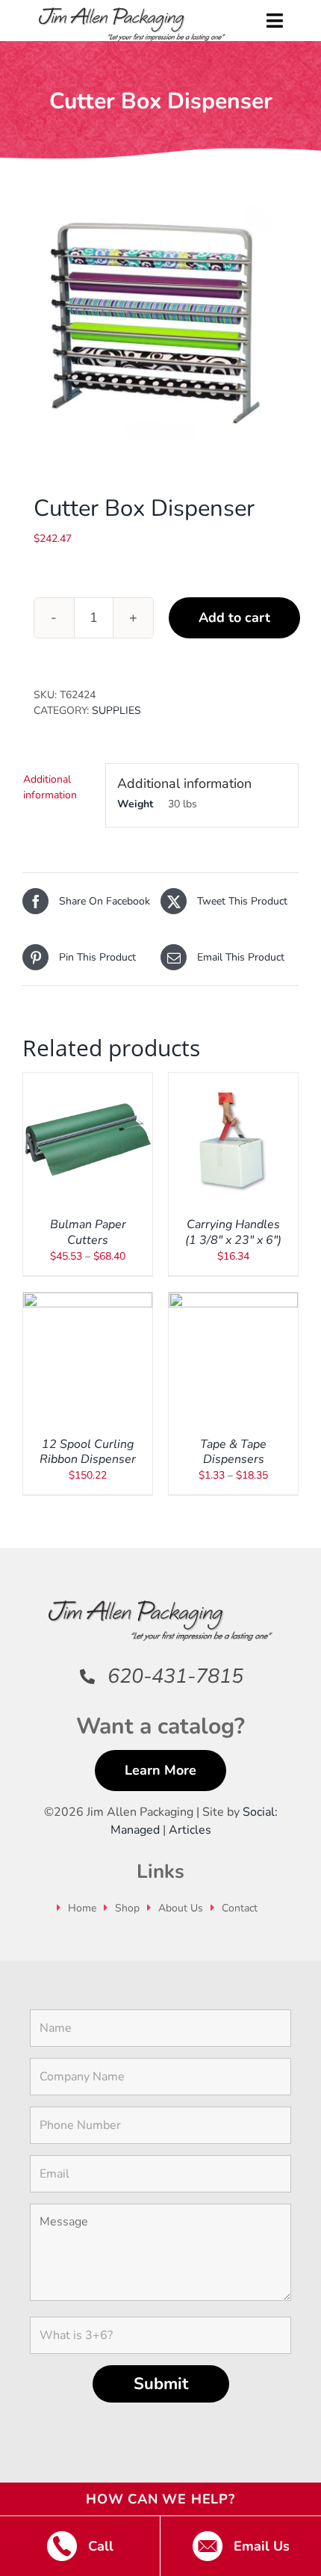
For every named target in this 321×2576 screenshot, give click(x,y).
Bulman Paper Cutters (88, 1232)
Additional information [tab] (50, 787)
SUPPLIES (116, 711)
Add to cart (234, 617)
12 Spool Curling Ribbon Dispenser (88, 1452)
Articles (190, 1830)
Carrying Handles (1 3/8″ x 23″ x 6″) (233, 1232)
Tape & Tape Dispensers (233, 1452)
